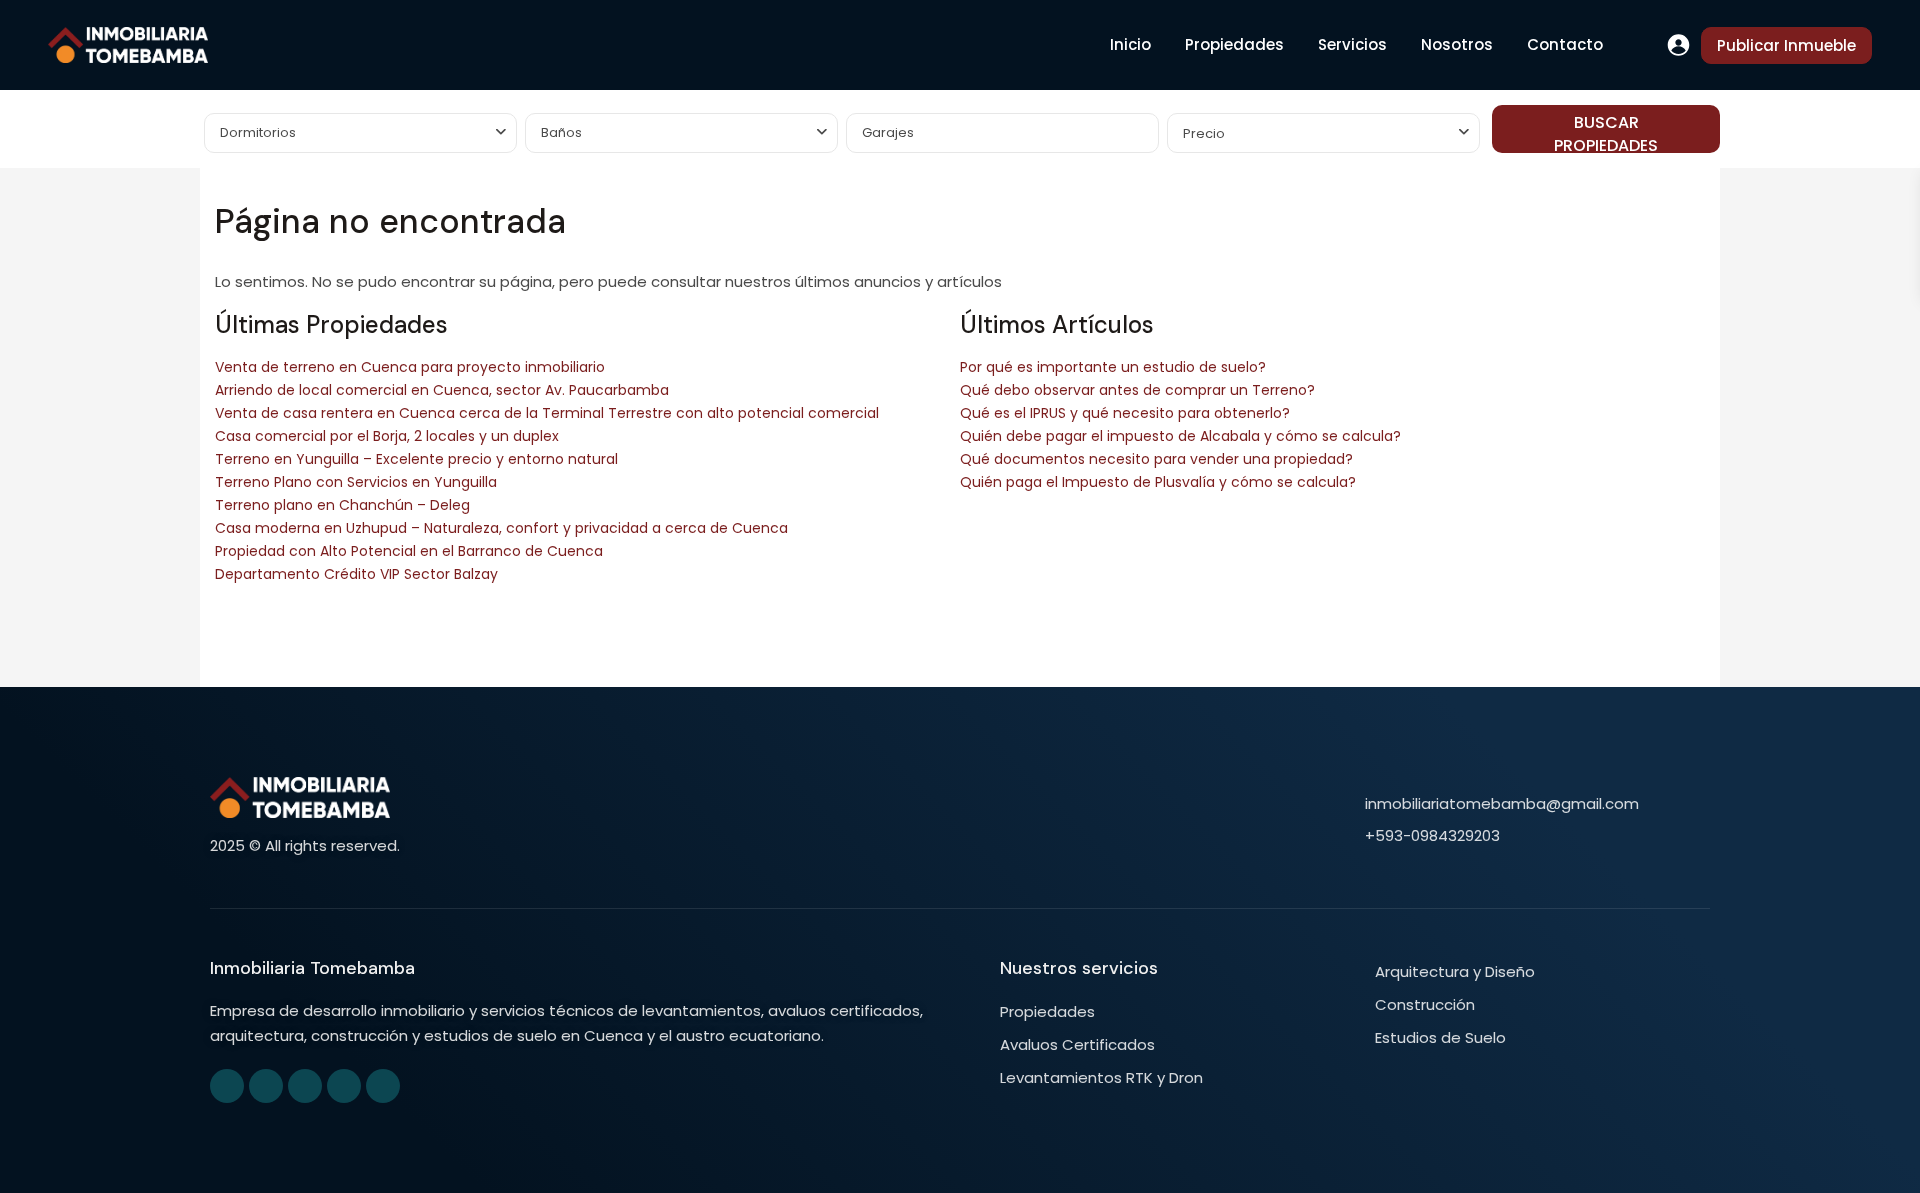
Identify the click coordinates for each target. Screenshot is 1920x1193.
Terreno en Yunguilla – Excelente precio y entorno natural (416, 459)
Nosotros (1457, 44)
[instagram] (383, 1086)
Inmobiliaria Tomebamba (312, 968)
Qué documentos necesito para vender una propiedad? (1156, 459)
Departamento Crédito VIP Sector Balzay (356, 574)
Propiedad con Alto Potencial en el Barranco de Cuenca (409, 551)
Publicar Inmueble (1786, 45)
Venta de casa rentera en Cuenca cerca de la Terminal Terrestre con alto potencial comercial (547, 413)
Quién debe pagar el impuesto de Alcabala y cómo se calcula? (1180, 436)
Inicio (1130, 44)
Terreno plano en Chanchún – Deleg (342, 505)
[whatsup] (266, 1086)
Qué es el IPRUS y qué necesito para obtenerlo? (1125, 413)
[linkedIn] (305, 1086)
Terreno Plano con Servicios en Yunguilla (356, 482)
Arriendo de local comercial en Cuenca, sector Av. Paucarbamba (442, 390)
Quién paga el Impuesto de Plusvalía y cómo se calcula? (1158, 482)
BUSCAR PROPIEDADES (1606, 132)
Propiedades (1234, 44)
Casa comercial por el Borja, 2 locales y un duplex (387, 436)
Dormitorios (258, 132)
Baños (561, 132)
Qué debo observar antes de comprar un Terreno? (1137, 390)
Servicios (1352, 44)
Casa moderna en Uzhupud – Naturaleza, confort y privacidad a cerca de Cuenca (501, 528)
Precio (1204, 133)
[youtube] (344, 1086)
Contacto (1565, 44)
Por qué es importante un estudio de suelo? (1113, 367)
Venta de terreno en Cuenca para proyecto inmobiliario (410, 367)
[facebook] (227, 1086)
